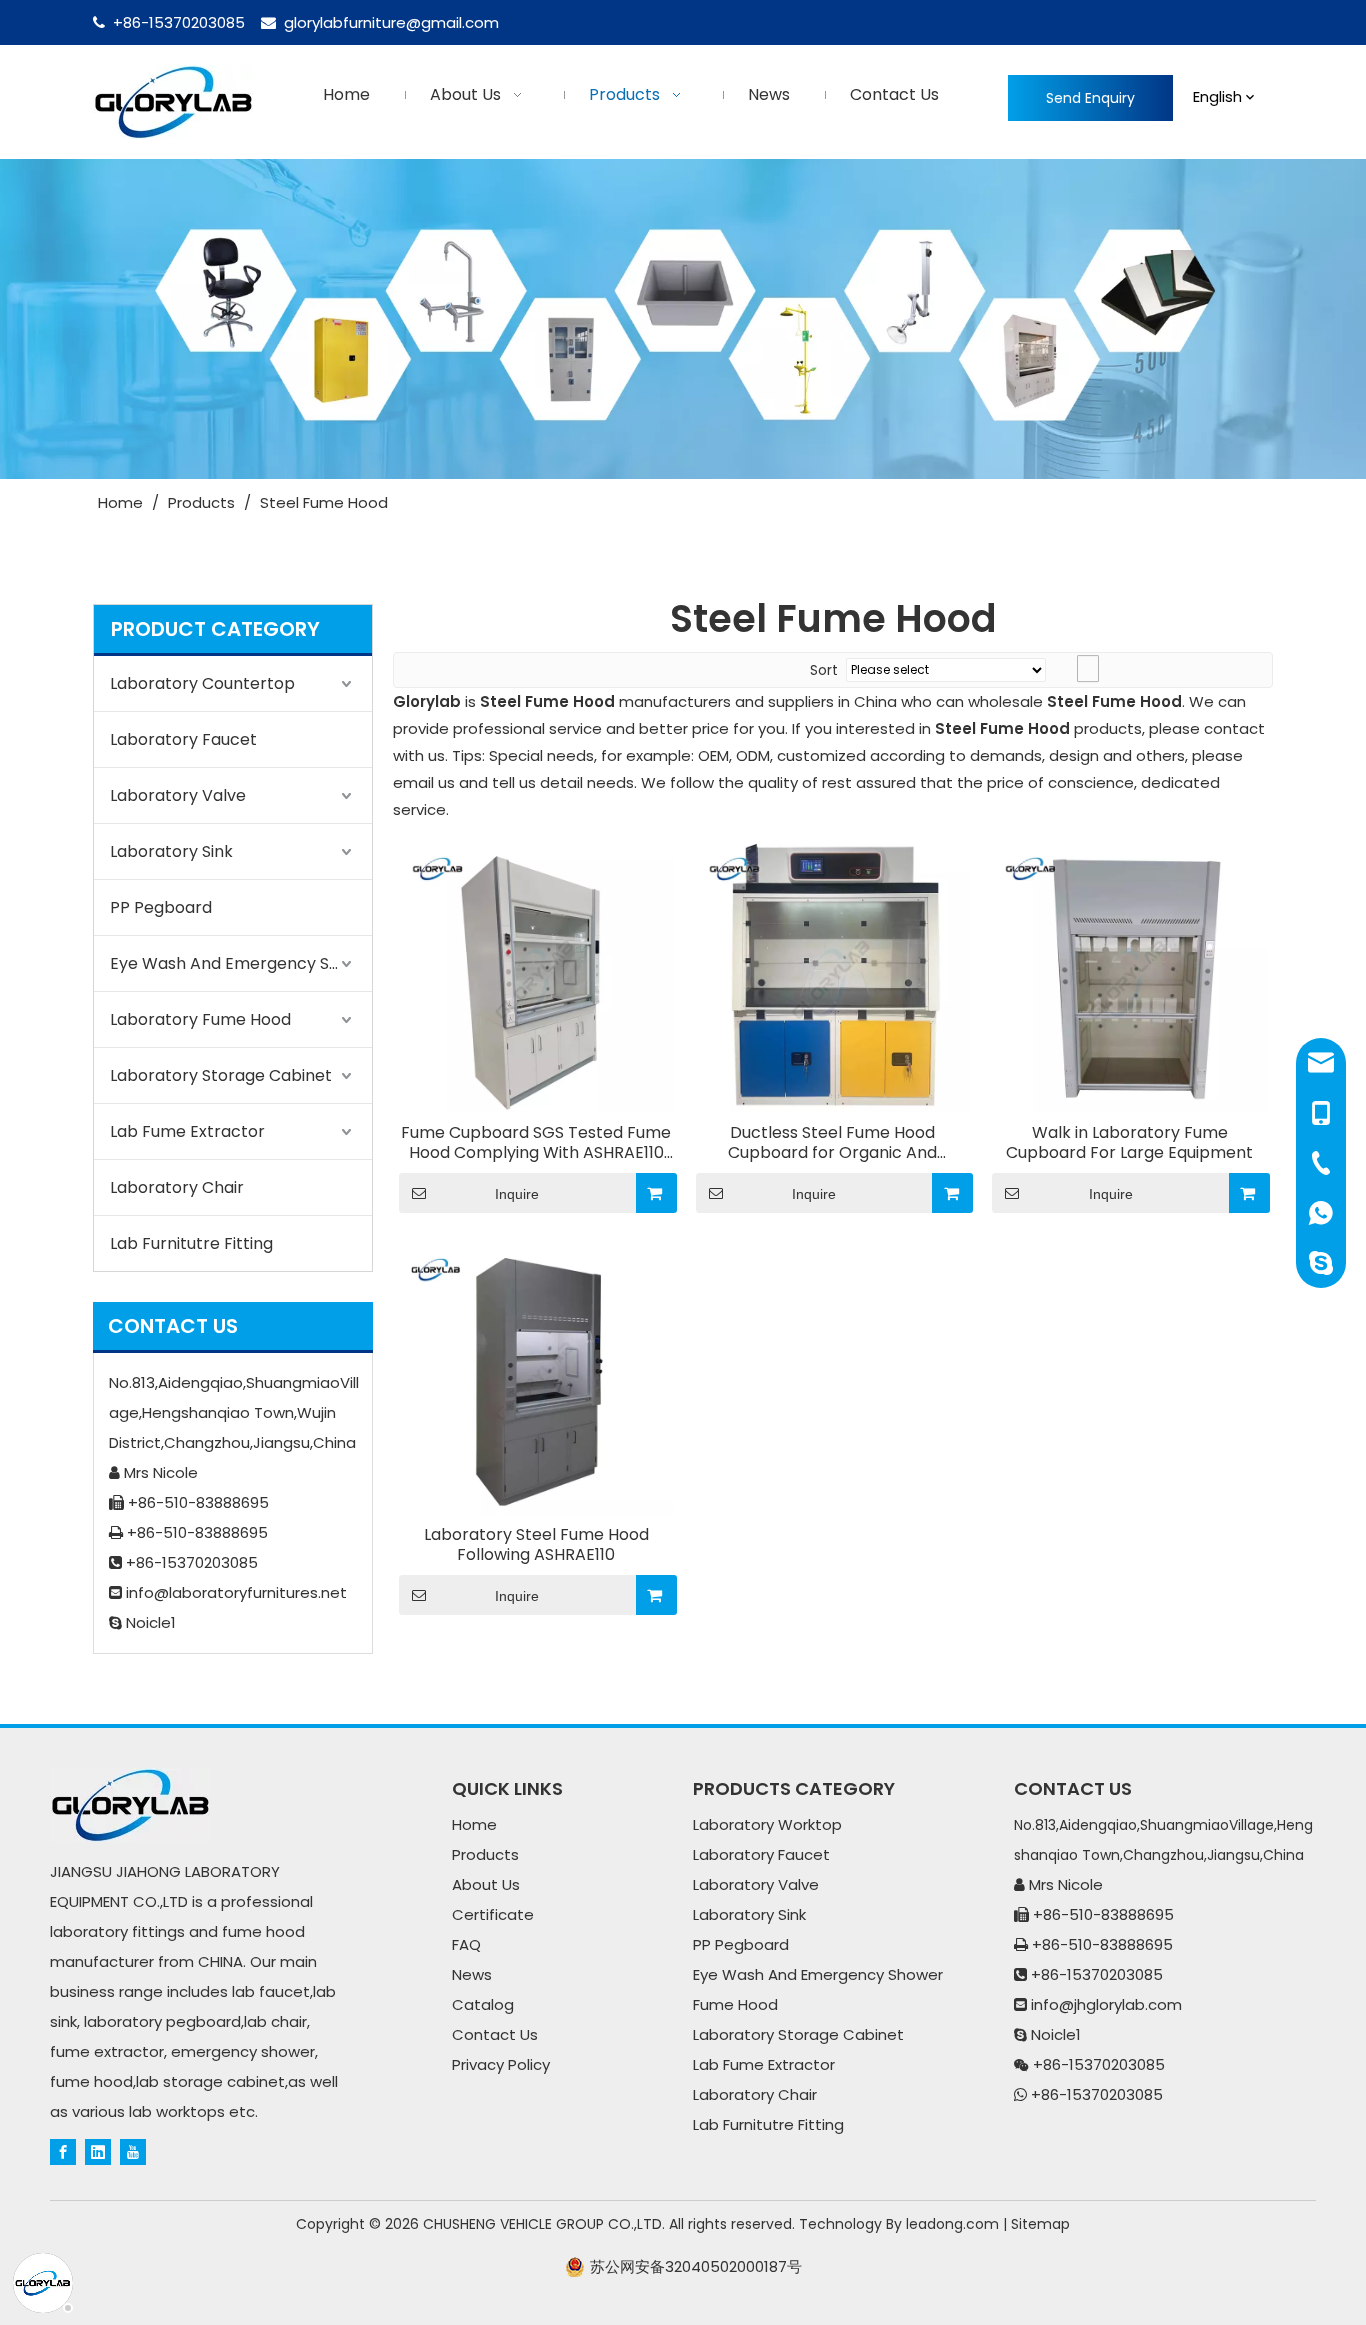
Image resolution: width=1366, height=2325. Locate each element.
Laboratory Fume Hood (200, 1019)
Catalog (483, 2004)
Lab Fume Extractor (187, 1131)
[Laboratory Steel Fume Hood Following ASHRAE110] (536, 1376)
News (472, 1974)
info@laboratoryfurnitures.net (236, 1592)
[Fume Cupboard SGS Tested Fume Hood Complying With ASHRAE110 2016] (536, 974)
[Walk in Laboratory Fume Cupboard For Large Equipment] (1129, 974)
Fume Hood (735, 2004)
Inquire (517, 1194)
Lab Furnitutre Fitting (191, 1243)
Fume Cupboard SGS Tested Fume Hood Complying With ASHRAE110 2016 (536, 1143)
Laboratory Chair (177, 1187)
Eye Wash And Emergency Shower (241, 963)
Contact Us (495, 2034)
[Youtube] (133, 2151)
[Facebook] (63, 2151)
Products (485, 1854)
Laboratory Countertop (202, 683)
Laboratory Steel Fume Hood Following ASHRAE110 (536, 1545)
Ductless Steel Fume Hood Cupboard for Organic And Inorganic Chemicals (832, 1143)
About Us (486, 1884)
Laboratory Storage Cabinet (221, 1075)
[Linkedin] (98, 2151)
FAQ (466, 1944)
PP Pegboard (161, 907)
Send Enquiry (1090, 98)
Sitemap (1040, 2224)
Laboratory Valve (178, 795)
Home (474, 1824)
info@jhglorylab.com (1106, 2004)
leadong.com (952, 2224)
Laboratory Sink (171, 851)
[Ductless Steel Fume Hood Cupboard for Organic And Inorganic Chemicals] (833, 974)
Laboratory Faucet (183, 739)
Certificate (493, 1914)
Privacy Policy (501, 2064)
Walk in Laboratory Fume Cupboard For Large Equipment (1129, 1143)
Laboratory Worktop (767, 1824)
